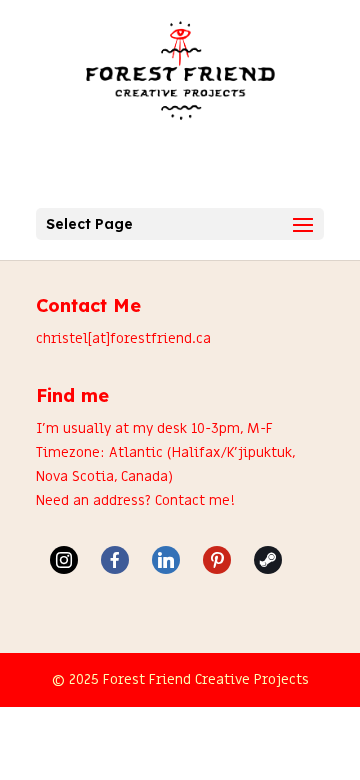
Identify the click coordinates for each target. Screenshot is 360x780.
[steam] (268, 560)
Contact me (192, 500)
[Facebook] (115, 560)
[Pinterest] (217, 560)
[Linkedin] (166, 560)
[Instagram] (64, 560)
